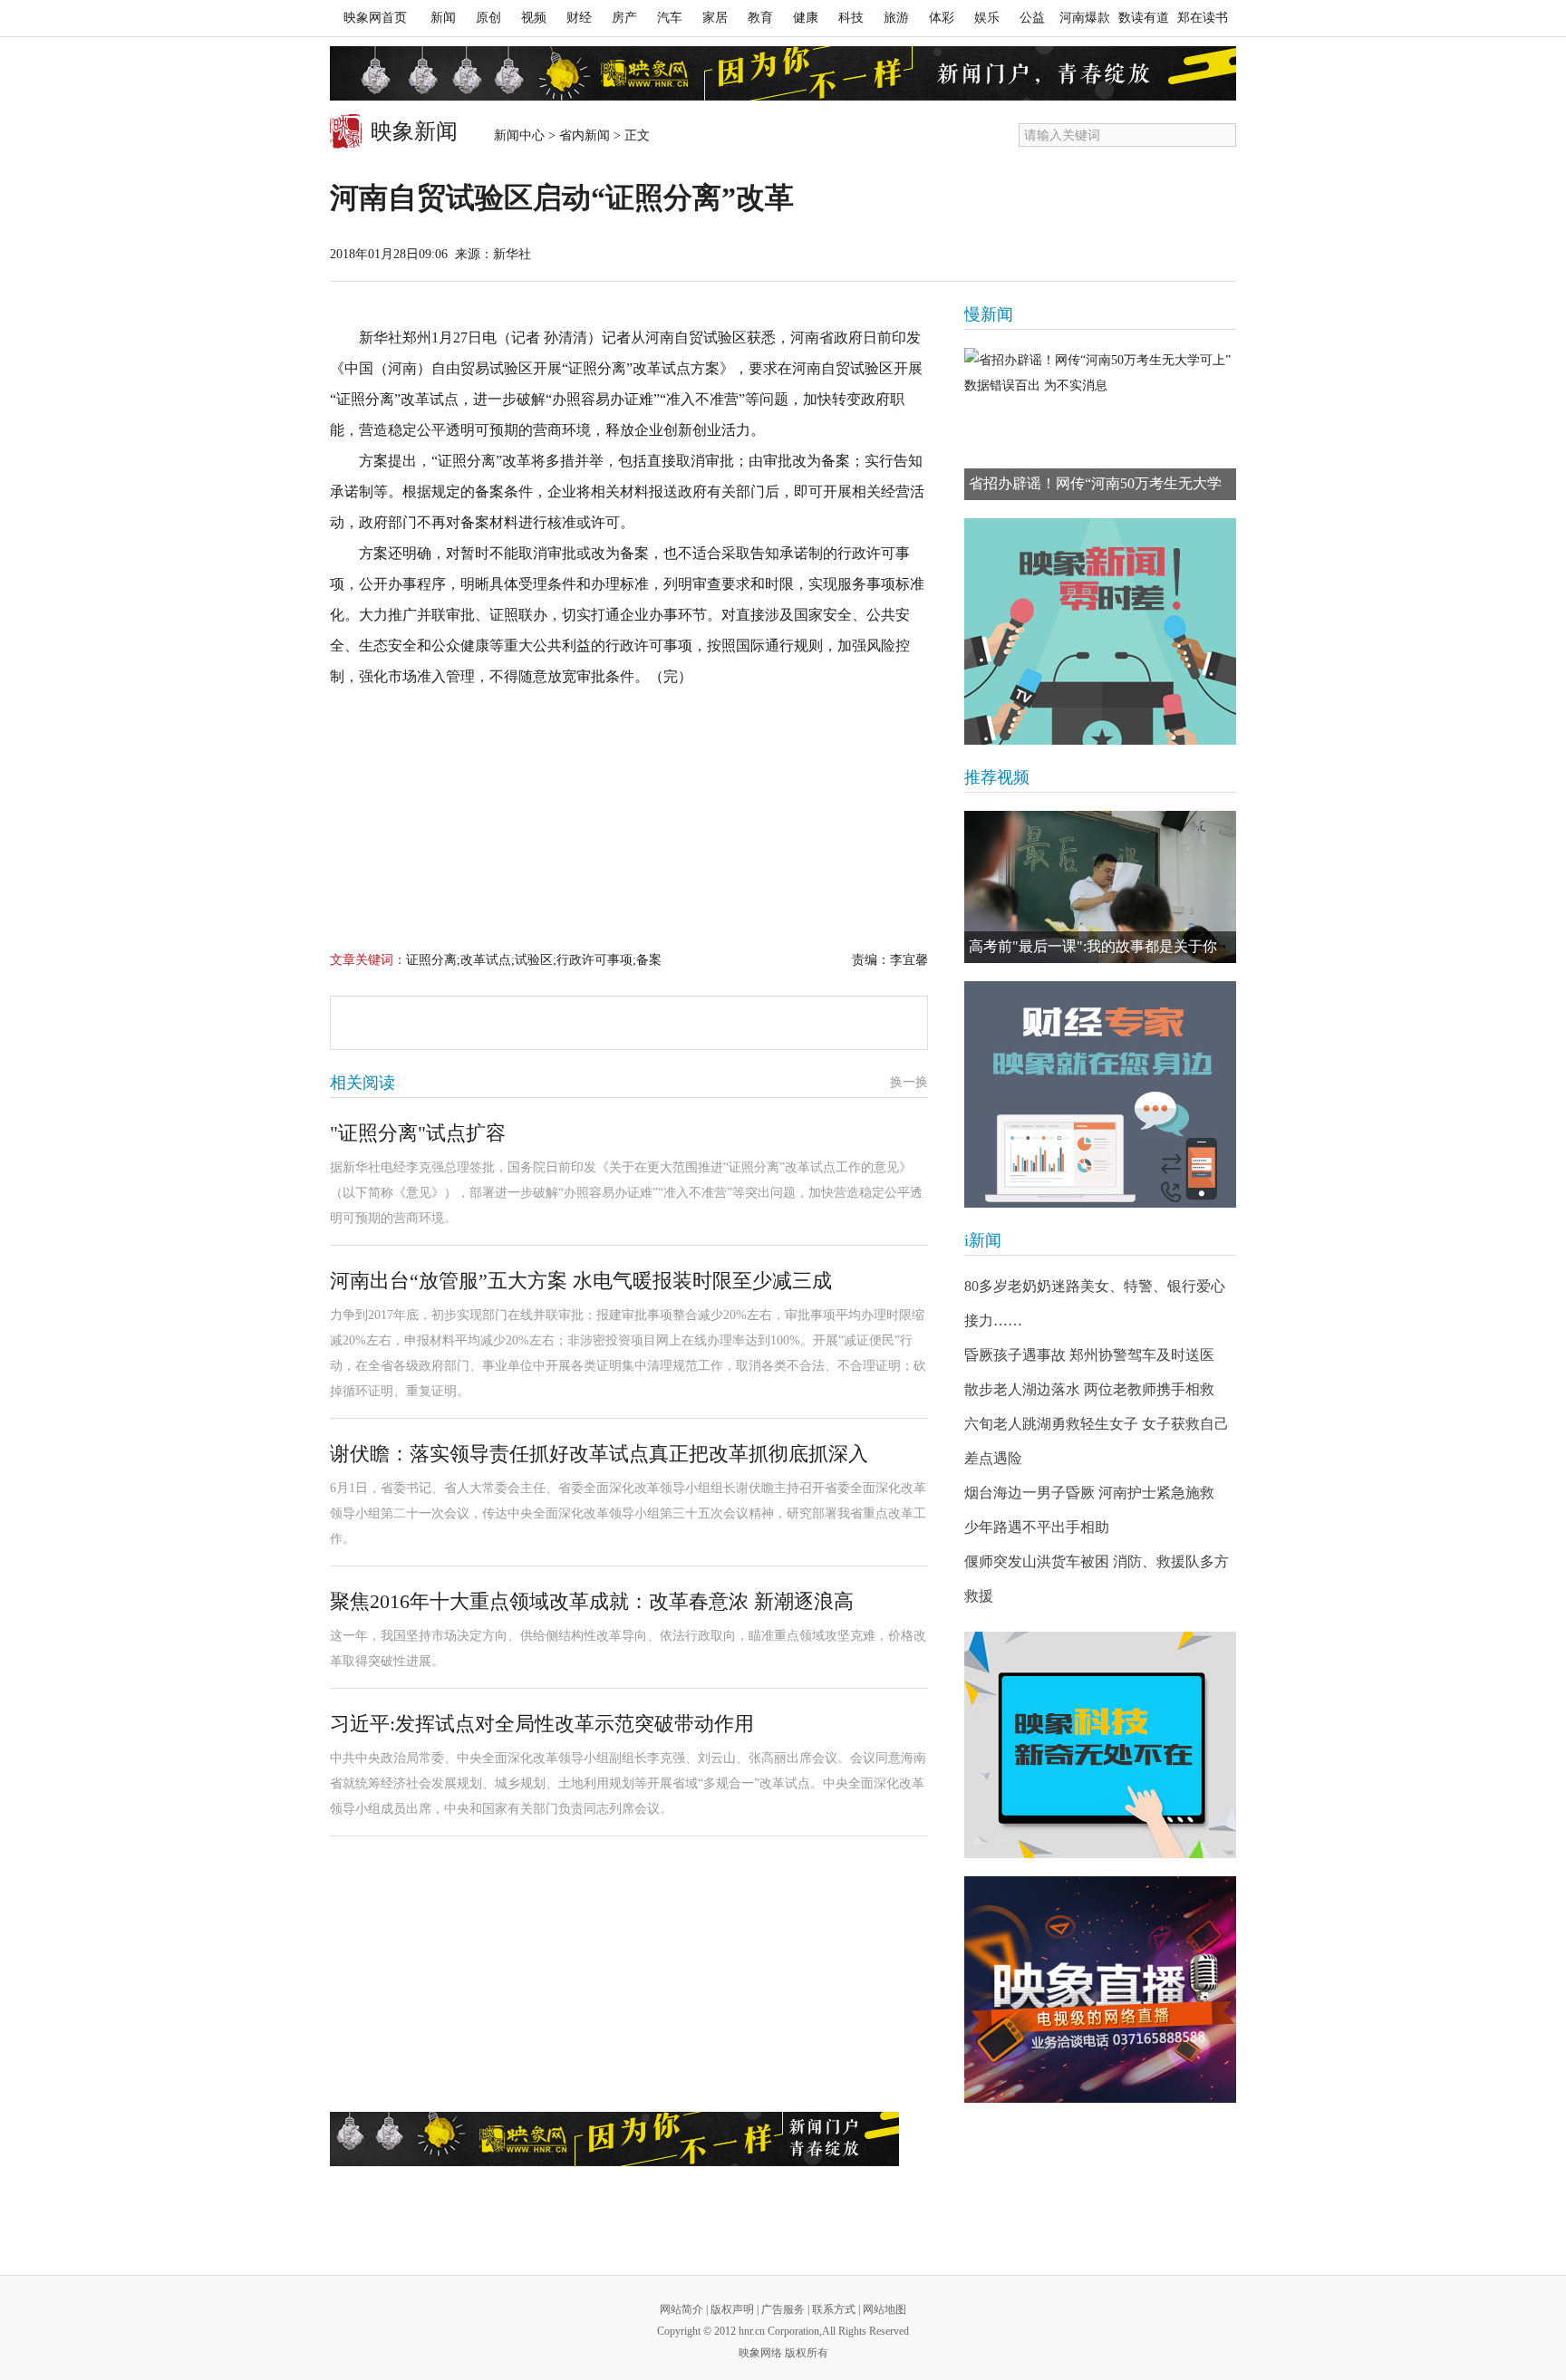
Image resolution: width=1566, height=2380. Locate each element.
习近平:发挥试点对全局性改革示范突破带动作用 (542, 1724)
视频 (534, 18)
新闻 (443, 18)
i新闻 (983, 1240)
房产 (624, 18)
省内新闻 (585, 135)
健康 (806, 18)
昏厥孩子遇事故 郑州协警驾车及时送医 (1089, 1355)
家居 (715, 18)
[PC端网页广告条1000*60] (783, 73)
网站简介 (681, 2309)
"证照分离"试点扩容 (418, 1133)
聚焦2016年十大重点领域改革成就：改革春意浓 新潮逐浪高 (592, 1601)
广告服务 (783, 2309)
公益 (1032, 18)
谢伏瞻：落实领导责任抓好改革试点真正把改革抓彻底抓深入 (599, 1454)
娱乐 (987, 18)
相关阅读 (362, 1083)
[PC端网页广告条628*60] (614, 2139)
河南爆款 (1085, 18)
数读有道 (1144, 18)
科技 (851, 18)
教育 (760, 18)
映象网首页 (375, 18)
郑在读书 (1203, 18)
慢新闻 (989, 314)
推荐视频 (997, 777)
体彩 (942, 18)
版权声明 (732, 2309)
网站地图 (884, 2309)
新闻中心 (519, 135)
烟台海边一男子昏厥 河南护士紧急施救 (1089, 1493)
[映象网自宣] (1100, 631)
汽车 (670, 18)
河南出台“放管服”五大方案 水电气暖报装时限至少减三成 (581, 1281)
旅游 (896, 18)
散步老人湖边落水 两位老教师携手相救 (1089, 1389)
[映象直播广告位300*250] (1100, 1990)
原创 (488, 18)
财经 (579, 18)
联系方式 (834, 2309)
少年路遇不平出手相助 (1037, 1527)
